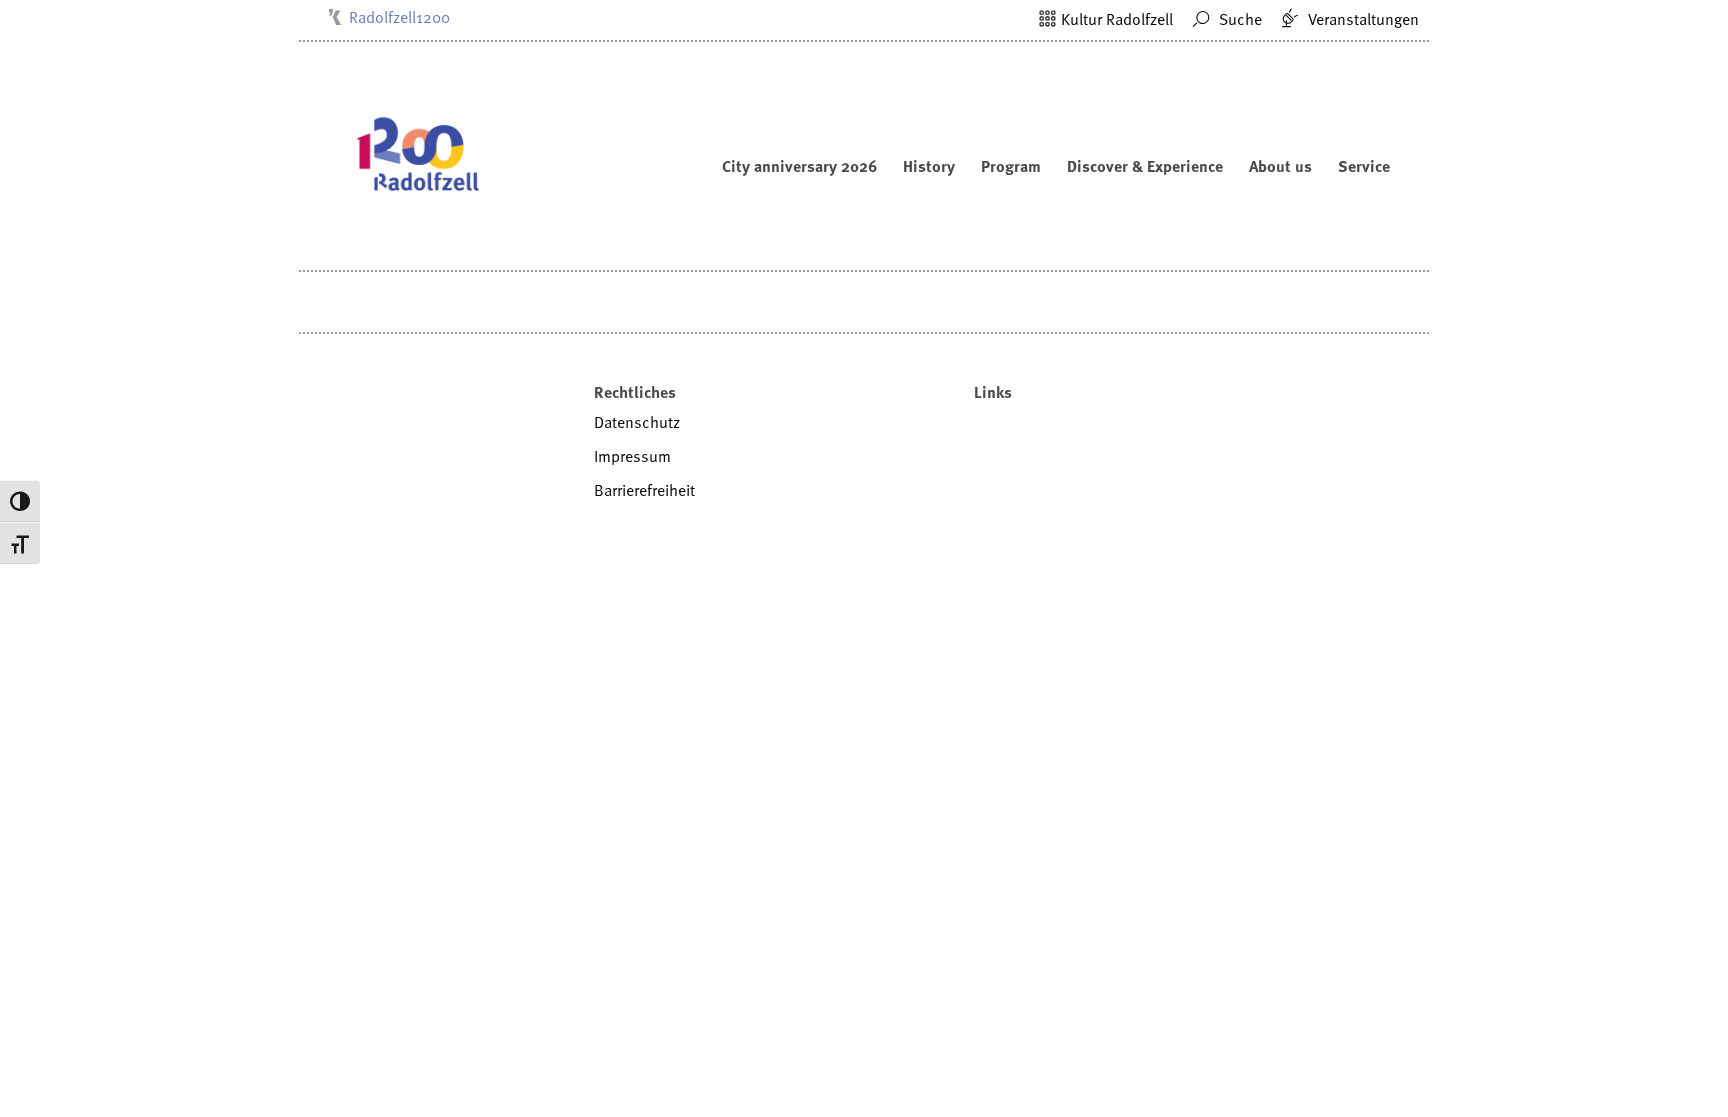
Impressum (632, 456)
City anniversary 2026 (799, 166)
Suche (1238, 19)
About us (1280, 166)
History (929, 166)
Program (1011, 166)
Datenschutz (637, 422)
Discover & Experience (1145, 166)
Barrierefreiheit (644, 490)
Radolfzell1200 (399, 17)
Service (1364, 166)
